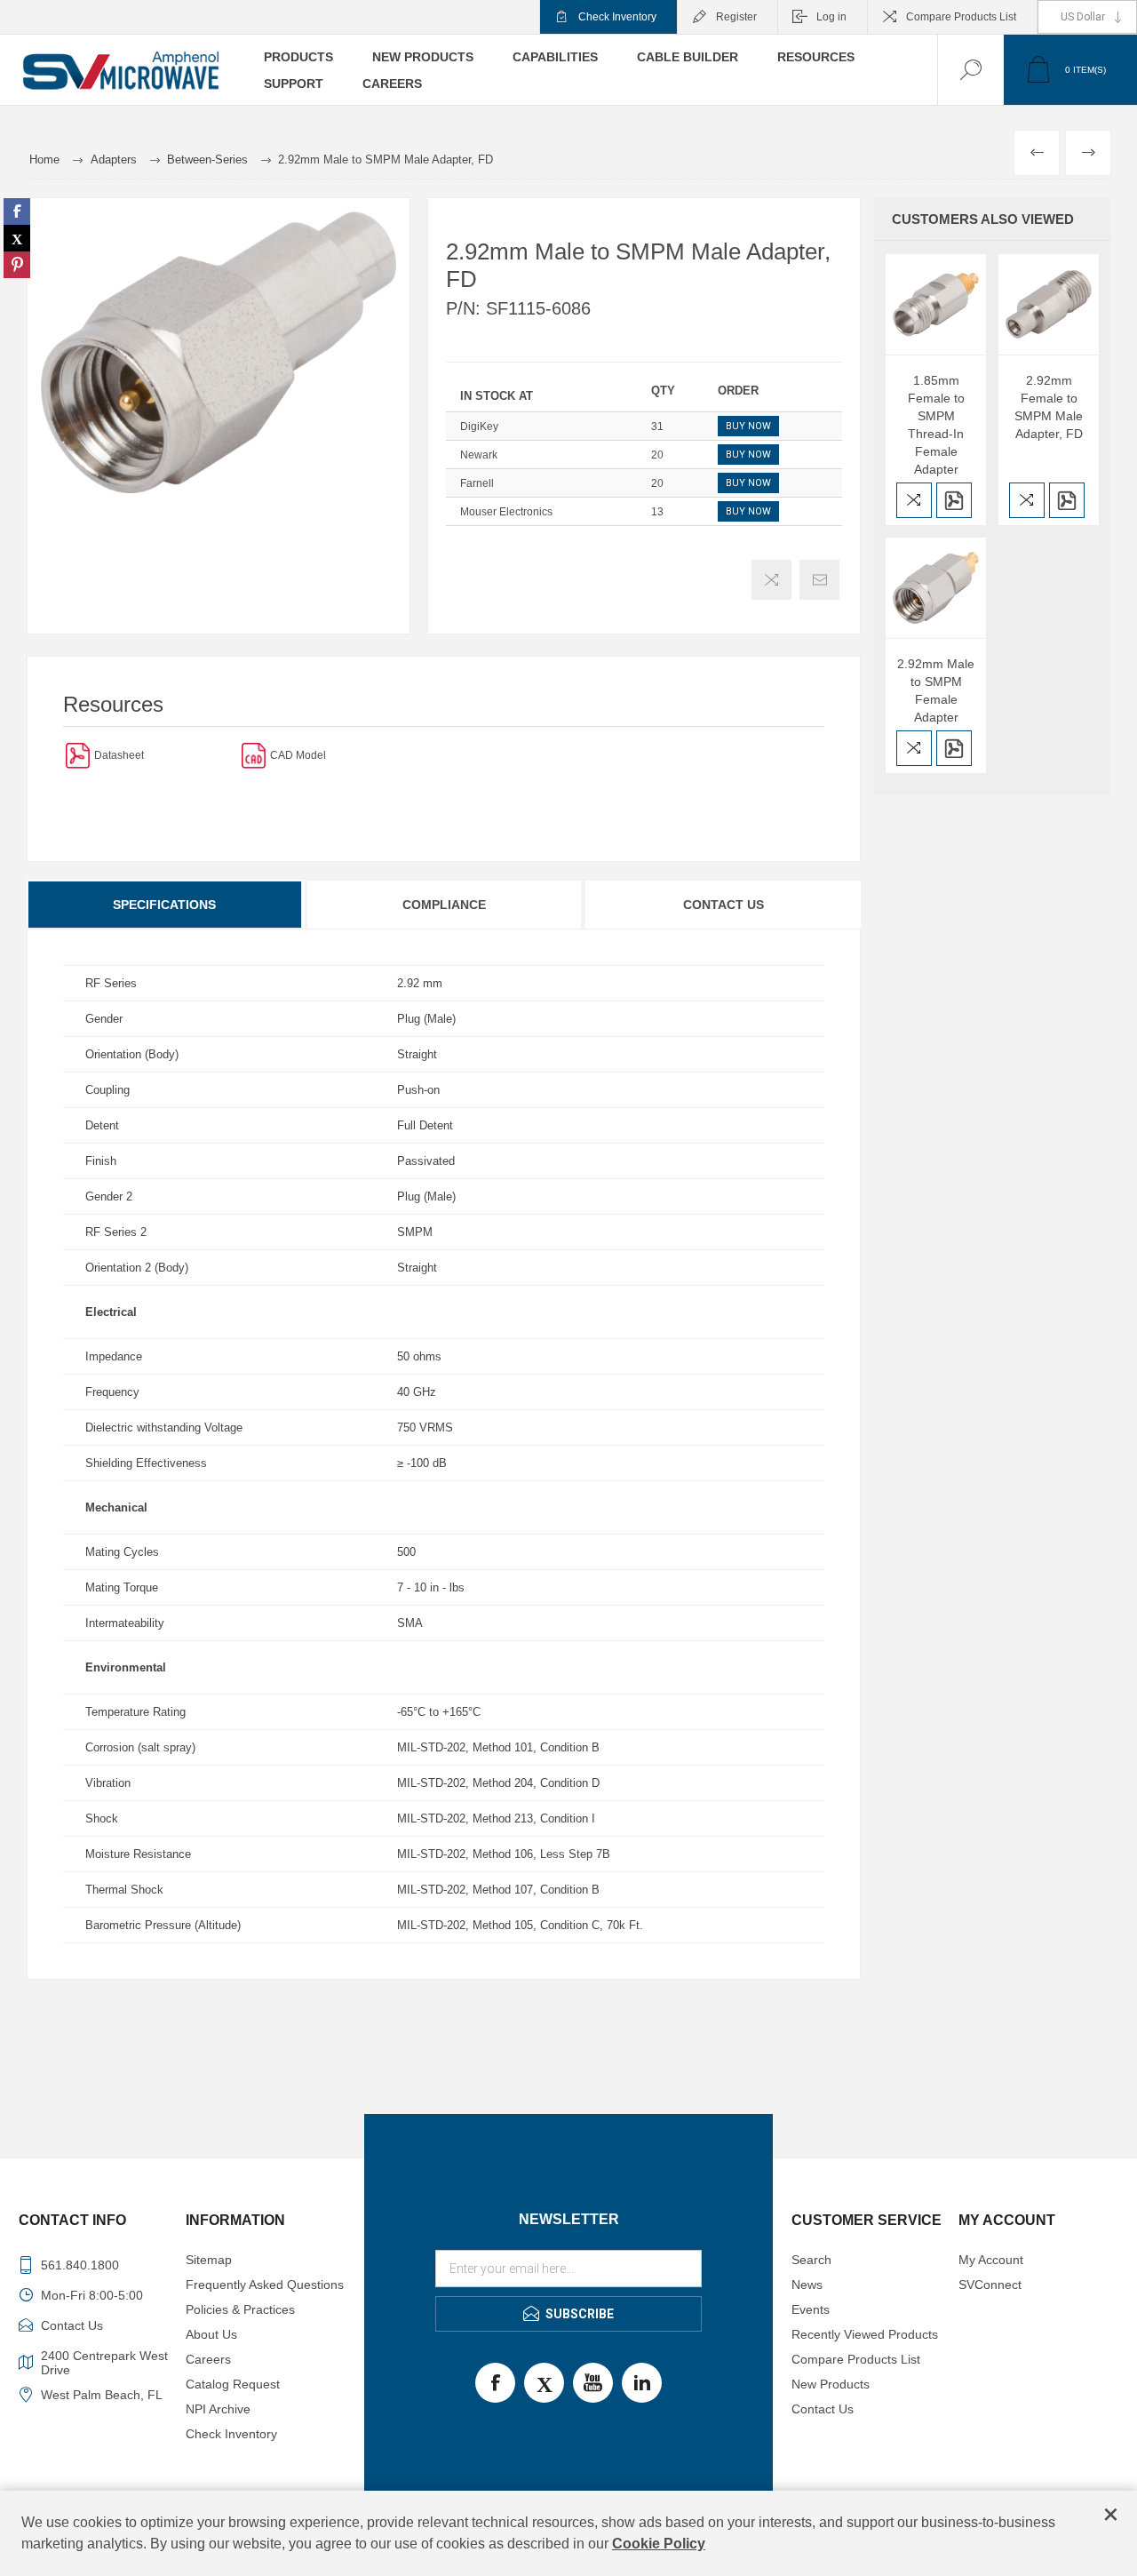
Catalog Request (233, 2384)
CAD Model (298, 755)
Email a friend (819, 580)
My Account (991, 2260)
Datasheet (119, 755)
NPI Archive (218, 2409)
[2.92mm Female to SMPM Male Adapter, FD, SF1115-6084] (1049, 304)
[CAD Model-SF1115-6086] (254, 755)
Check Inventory (617, 17)
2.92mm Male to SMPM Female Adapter (936, 690)
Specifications (164, 905)
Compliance (444, 905)
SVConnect (990, 2285)
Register (736, 17)
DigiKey (479, 427)
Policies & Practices (240, 2309)
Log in (831, 17)
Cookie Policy (659, 2544)
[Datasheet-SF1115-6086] (78, 755)
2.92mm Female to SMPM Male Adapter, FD (1049, 407)
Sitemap (209, 2260)
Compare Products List (961, 17)
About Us (211, 2334)
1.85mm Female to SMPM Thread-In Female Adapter (936, 425)
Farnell (477, 483)
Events (811, 2309)
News (807, 2285)
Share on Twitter (17, 238)
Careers (208, 2359)
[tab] (166, 905)
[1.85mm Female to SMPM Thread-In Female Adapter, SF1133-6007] (936, 304)
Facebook (495, 2383)
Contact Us (724, 905)
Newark (479, 455)
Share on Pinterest (17, 265)
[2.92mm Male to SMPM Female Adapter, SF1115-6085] (936, 588)
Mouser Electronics (506, 512)
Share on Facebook (17, 211)
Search (811, 2260)
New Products (831, 2384)
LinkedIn (642, 2383)
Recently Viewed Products (865, 2334)
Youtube (593, 2383)
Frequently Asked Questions (265, 2285)
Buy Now (748, 426)
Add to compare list (771, 580)
